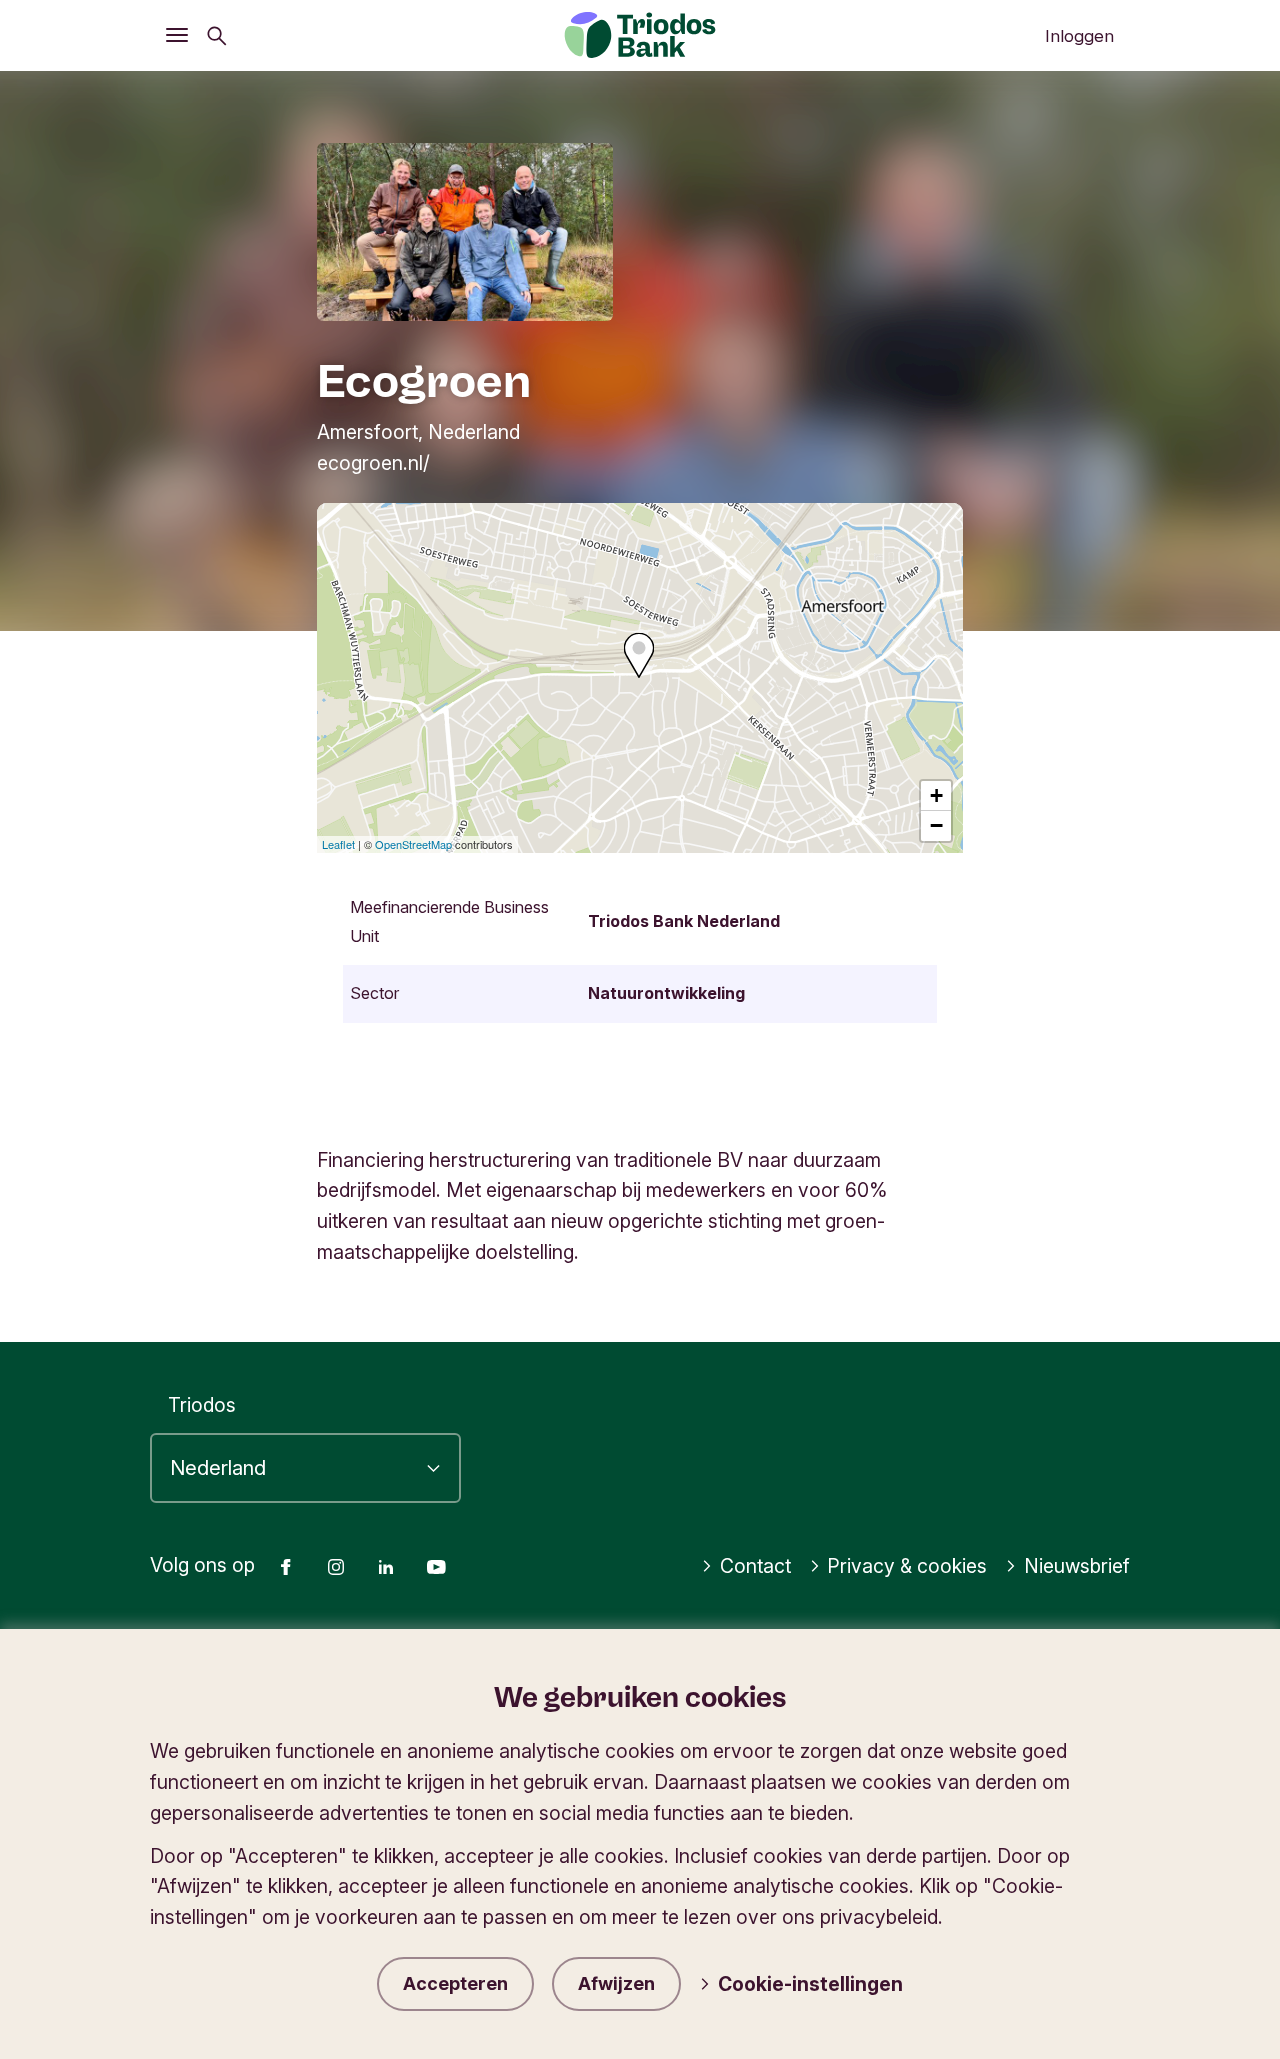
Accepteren (455, 1983)
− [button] (936, 825)
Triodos (202, 1405)
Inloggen (1079, 36)
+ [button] (936, 795)
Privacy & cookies (907, 1566)
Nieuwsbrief (1077, 1566)
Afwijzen (616, 1983)
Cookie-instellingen (810, 1984)
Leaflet (338, 844)
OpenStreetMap (413, 844)
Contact (755, 1566)
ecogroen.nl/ (373, 463)
